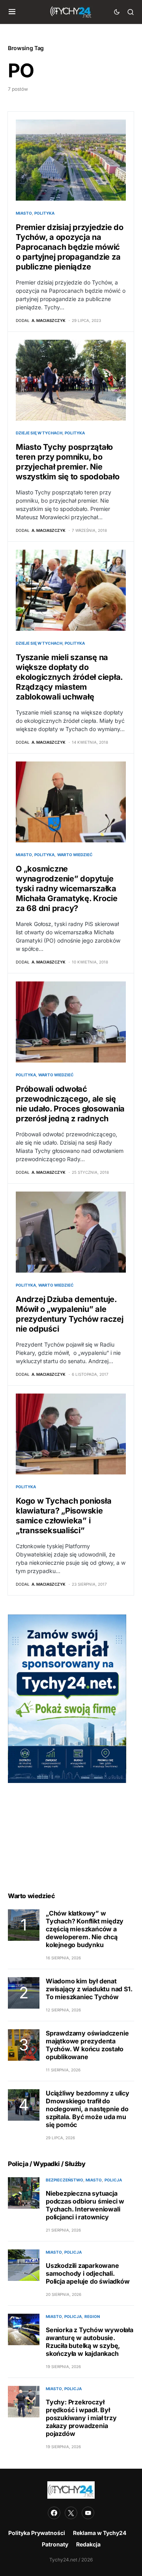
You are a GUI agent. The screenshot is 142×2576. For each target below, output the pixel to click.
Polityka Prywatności (37, 2533)
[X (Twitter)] (71, 2513)
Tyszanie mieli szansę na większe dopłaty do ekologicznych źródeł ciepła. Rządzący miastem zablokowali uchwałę (69, 677)
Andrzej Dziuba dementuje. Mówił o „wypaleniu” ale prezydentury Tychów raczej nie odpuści (70, 1314)
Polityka (44, 213)
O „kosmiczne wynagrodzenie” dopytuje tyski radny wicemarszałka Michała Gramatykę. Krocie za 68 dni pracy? (67, 889)
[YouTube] (88, 2513)
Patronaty (55, 2544)
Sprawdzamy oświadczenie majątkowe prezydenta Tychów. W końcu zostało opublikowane (87, 2045)
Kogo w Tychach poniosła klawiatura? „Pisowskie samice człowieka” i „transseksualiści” (64, 1516)
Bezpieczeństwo (64, 2180)
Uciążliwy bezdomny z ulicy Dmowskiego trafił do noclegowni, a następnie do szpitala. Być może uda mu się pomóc (88, 2109)
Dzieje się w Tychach (39, 433)
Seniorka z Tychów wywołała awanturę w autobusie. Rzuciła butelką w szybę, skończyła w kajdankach (90, 2342)
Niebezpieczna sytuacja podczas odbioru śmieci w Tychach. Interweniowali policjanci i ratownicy (85, 2205)
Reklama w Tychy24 (100, 2533)
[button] (12, 12)
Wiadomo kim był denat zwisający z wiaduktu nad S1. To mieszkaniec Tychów (89, 1989)
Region (92, 2316)
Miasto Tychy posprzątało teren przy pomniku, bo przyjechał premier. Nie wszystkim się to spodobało (68, 462)
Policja (113, 2180)
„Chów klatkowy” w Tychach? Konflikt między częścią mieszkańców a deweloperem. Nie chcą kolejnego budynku (85, 1929)
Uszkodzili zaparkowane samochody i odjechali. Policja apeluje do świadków (88, 2273)
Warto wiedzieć (75, 855)
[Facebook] (54, 2513)
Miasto (24, 213)
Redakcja (88, 2544)
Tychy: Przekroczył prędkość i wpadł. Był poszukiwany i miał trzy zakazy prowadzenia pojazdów (81, 2418)
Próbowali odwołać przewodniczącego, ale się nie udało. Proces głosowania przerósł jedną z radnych (70, 1104)
